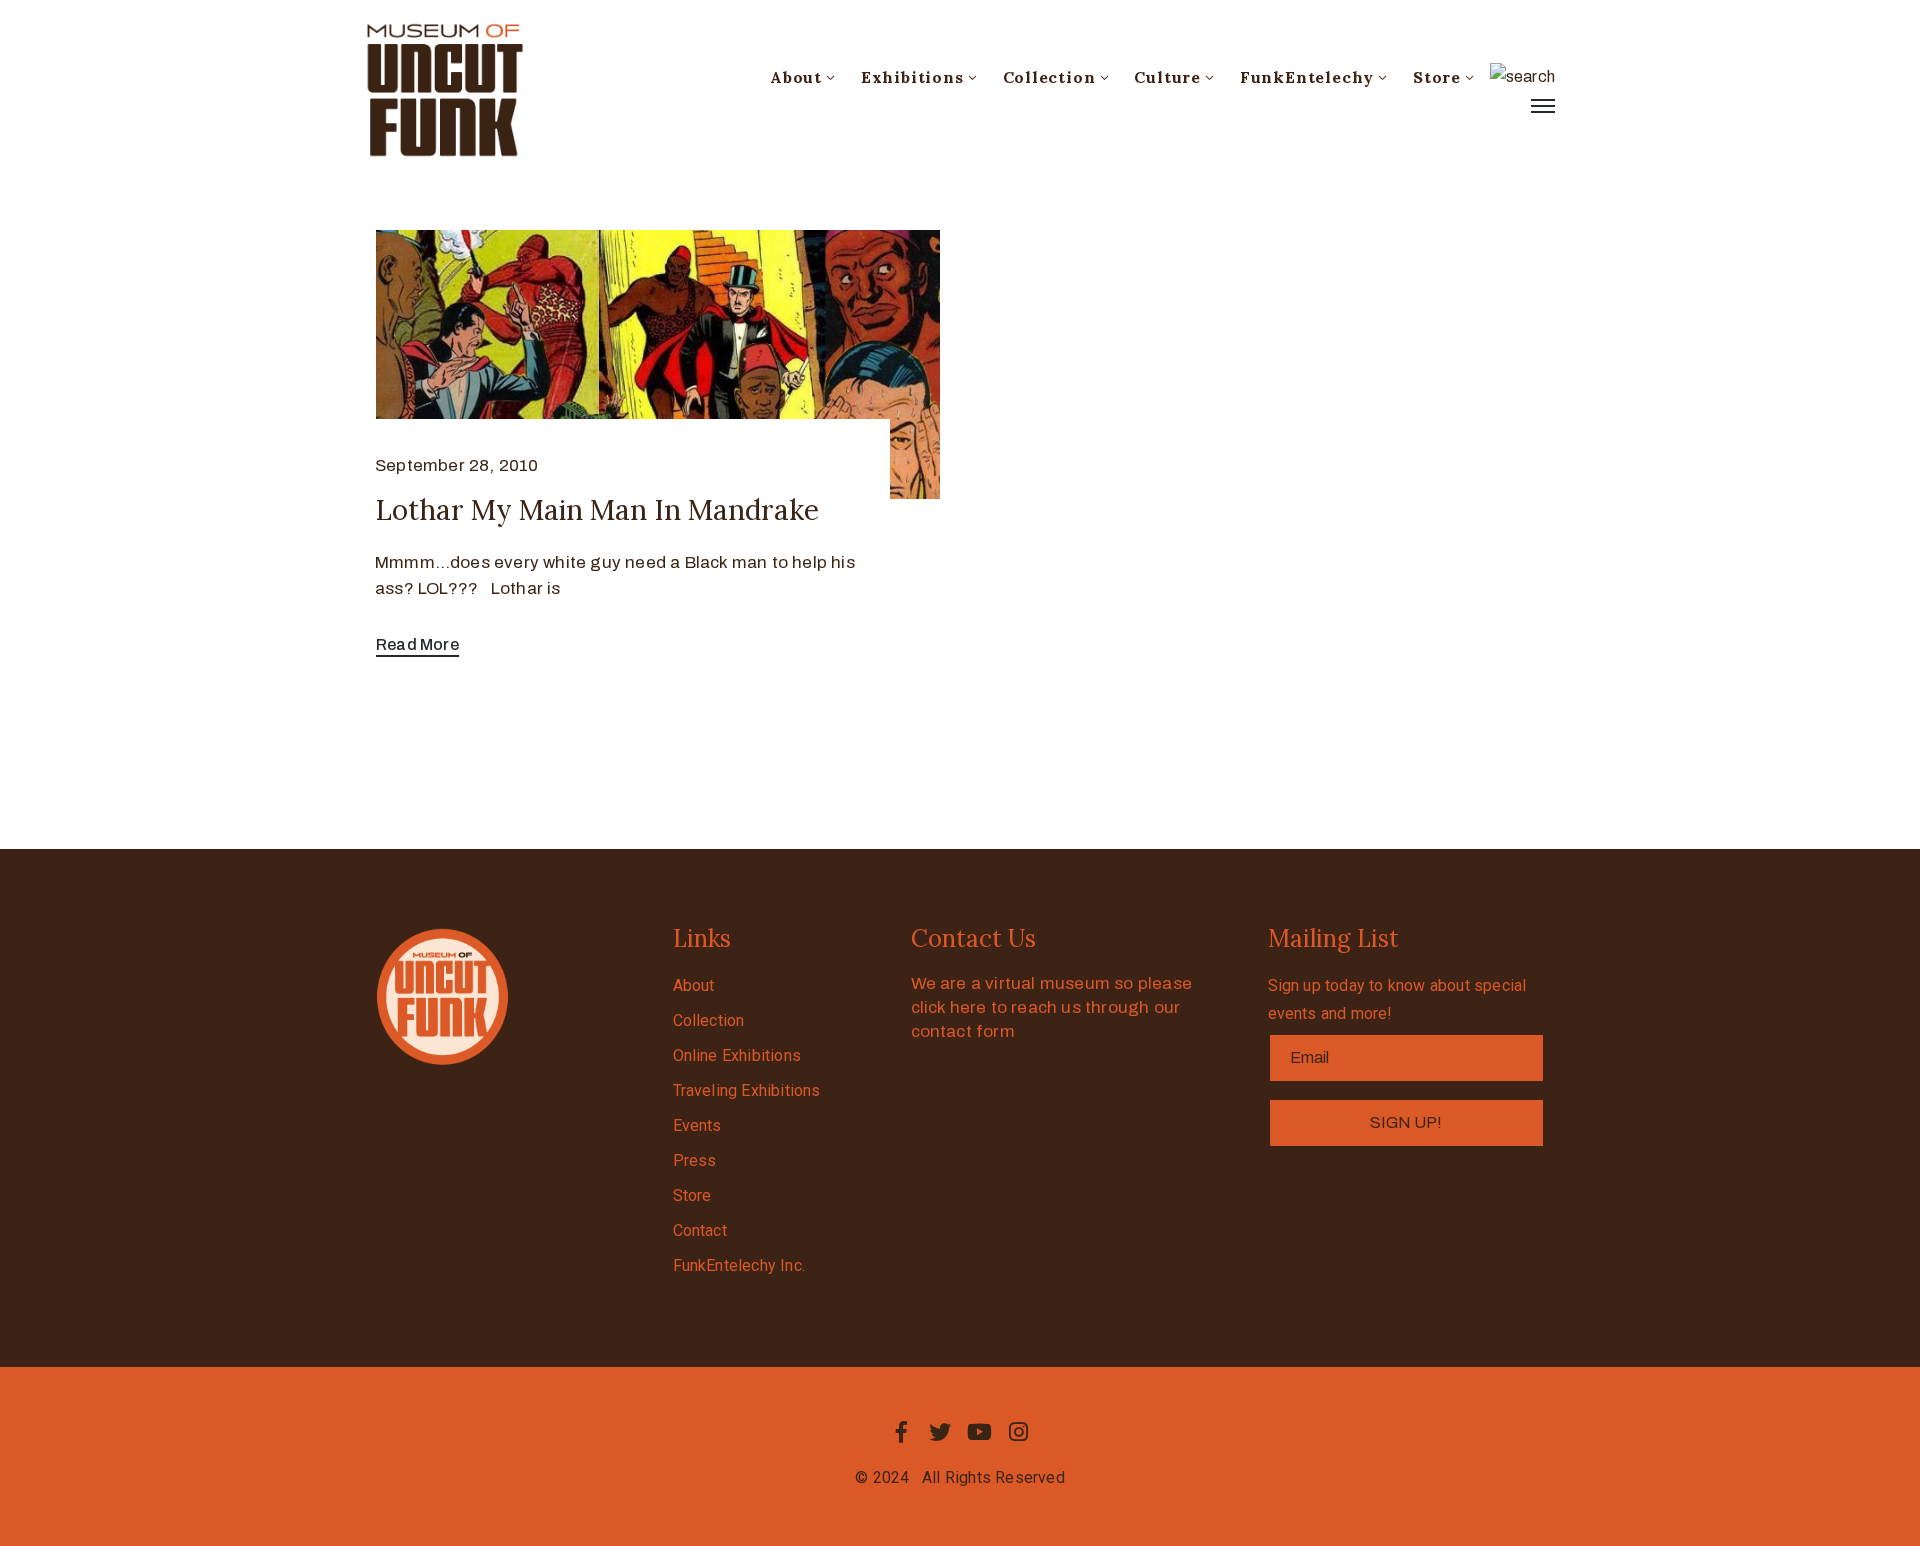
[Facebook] (901, 1432)
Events (697, 1125)
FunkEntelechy (1307, 77)
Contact (700, 1230)
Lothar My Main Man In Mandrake (597, 510)
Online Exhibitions (737, 1055)
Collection (1049, 77)
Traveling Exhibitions (747, 1090)
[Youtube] (980, 1432)
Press (695, 1160)
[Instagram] (1019, 1432)
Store (1437, 77)
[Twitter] (940, 1432)
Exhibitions (912, 77)
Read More (417, 644)
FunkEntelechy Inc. (739, 1265)
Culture (1167, 77)
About (796, 77)
